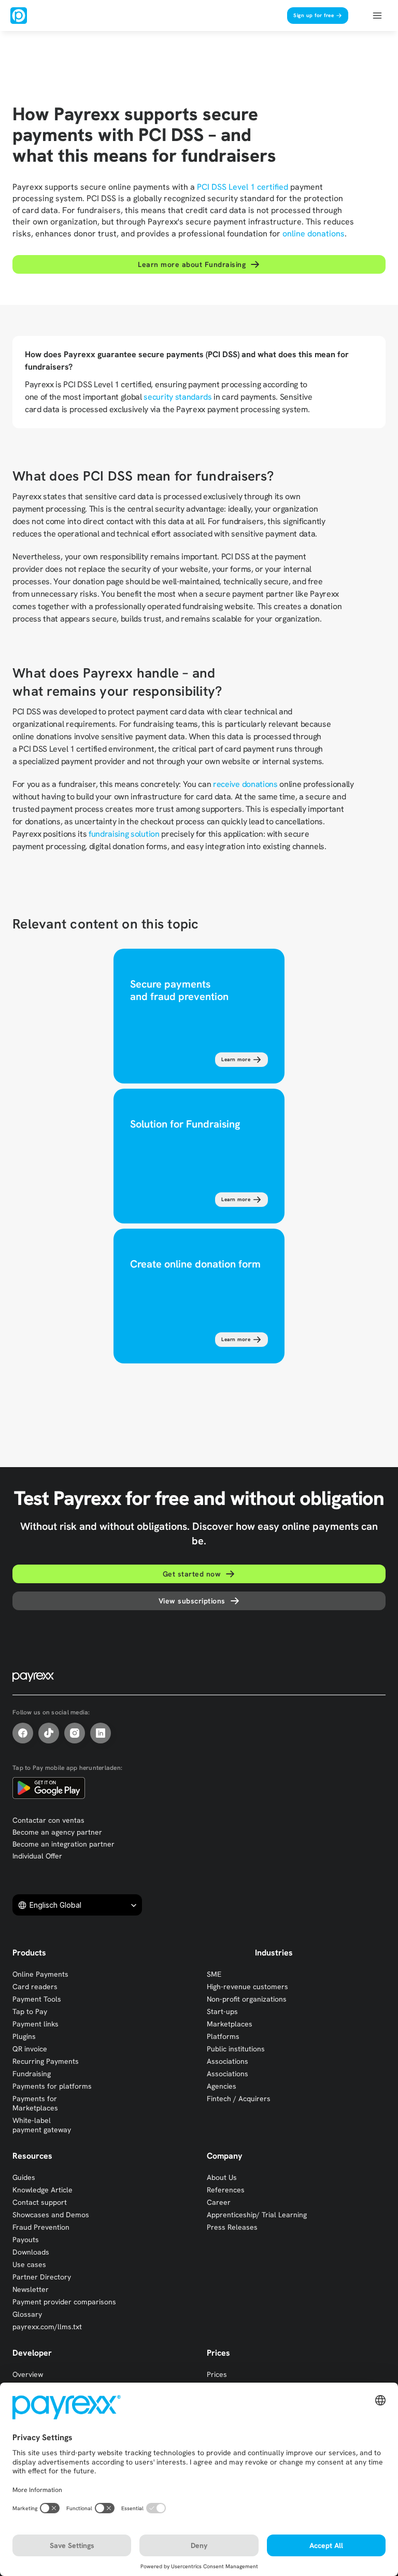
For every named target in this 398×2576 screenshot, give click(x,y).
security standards (177, 397)
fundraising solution (124, 834)
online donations (314, 234)
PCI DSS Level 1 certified (243, 187)
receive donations (245, 784)
